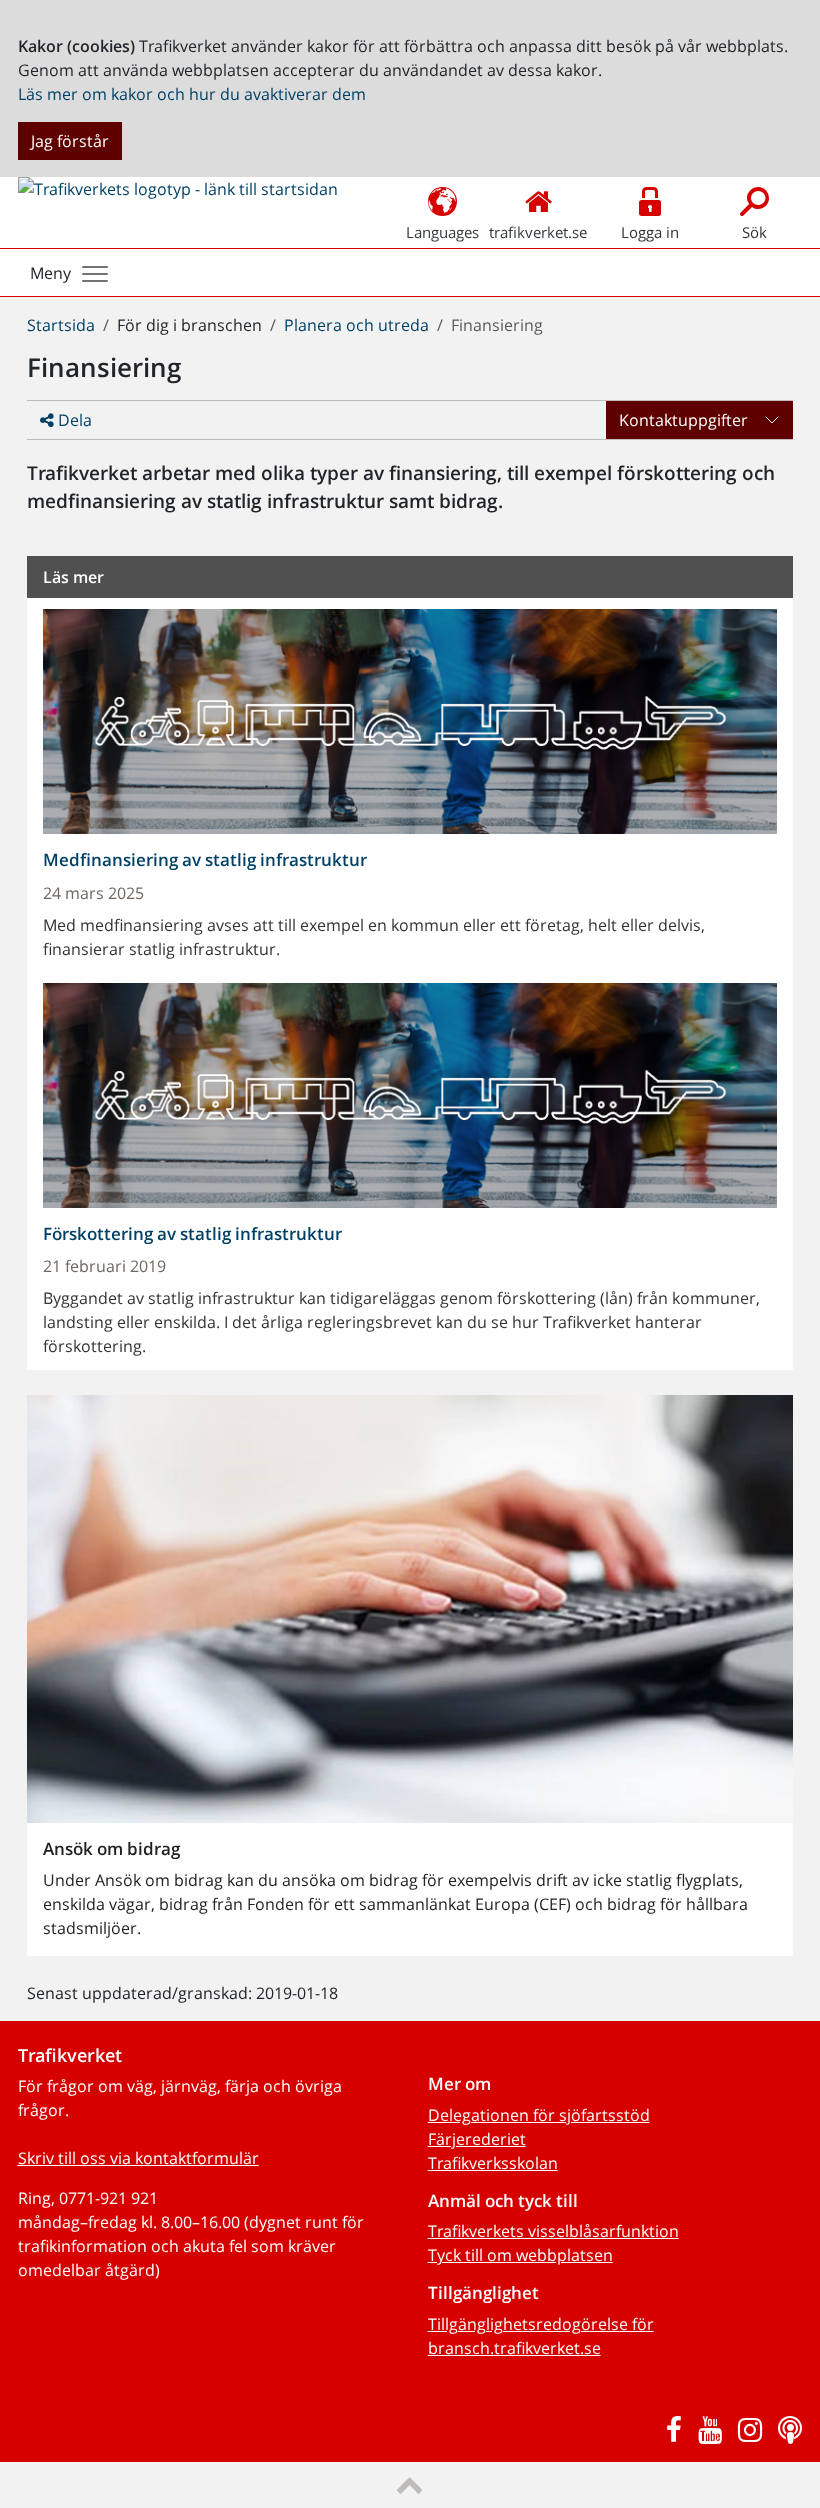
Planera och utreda (356, 325)
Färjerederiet (477, 2139)
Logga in (650, 232)
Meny (50, 273)
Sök (754, 232)
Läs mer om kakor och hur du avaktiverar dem (192, 94)
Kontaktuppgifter (683, 420)
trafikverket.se (538, 232)
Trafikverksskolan (493, 2163)
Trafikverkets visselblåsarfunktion (553, 2231)
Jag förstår (70, 141)
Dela (73, 420)
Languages (442, 232)
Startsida (61, 325)
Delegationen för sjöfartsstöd (539, 2115)
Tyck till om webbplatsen (520, 2255)
